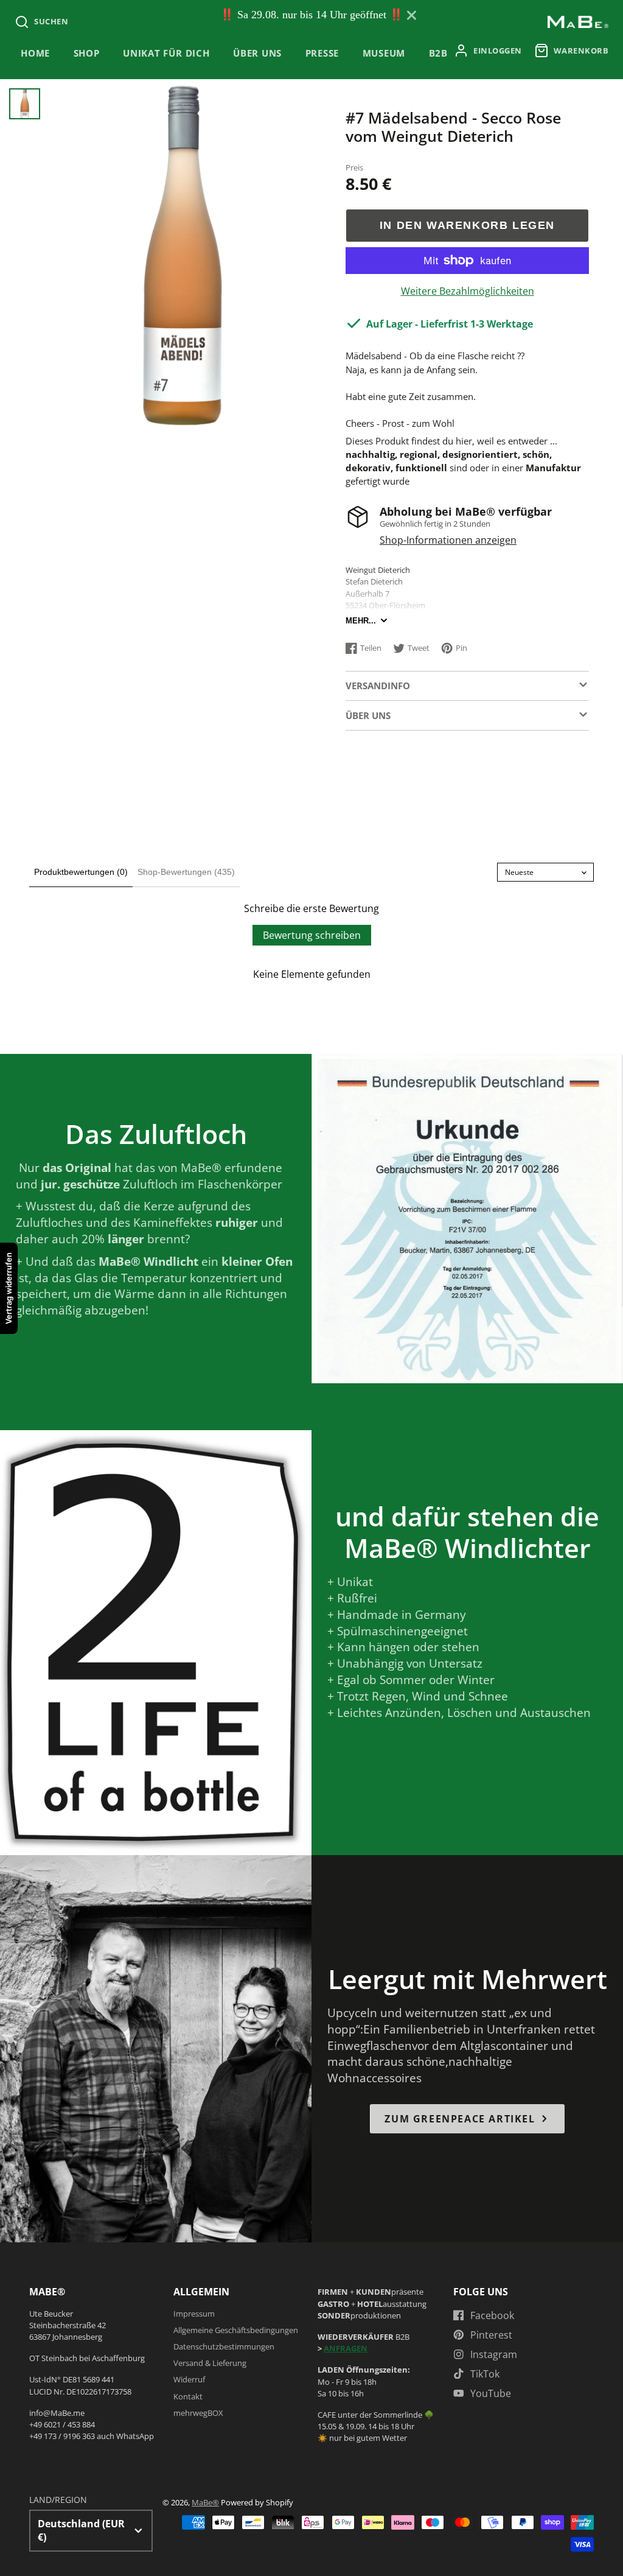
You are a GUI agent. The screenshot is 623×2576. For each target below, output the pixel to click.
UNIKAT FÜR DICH (166, 53)
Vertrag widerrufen (9, 1288)
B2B (438, 53)
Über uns (257, 53)
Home (35, 53)
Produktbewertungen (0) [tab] (81, 872)
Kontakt (188, 2396)
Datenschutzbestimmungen (224, 2346)
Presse (322, 53)
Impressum (194, 2314)
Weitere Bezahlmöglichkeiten (468, 291)
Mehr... (361, 621)
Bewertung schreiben (312, 935)
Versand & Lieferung (210, 2363)
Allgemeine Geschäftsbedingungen (236, 2330)
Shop (87, 53)
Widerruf (189, 2379)
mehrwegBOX (198, 2413)
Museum (384, 53)
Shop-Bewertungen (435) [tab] (186, 872)
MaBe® (205, 2502)
